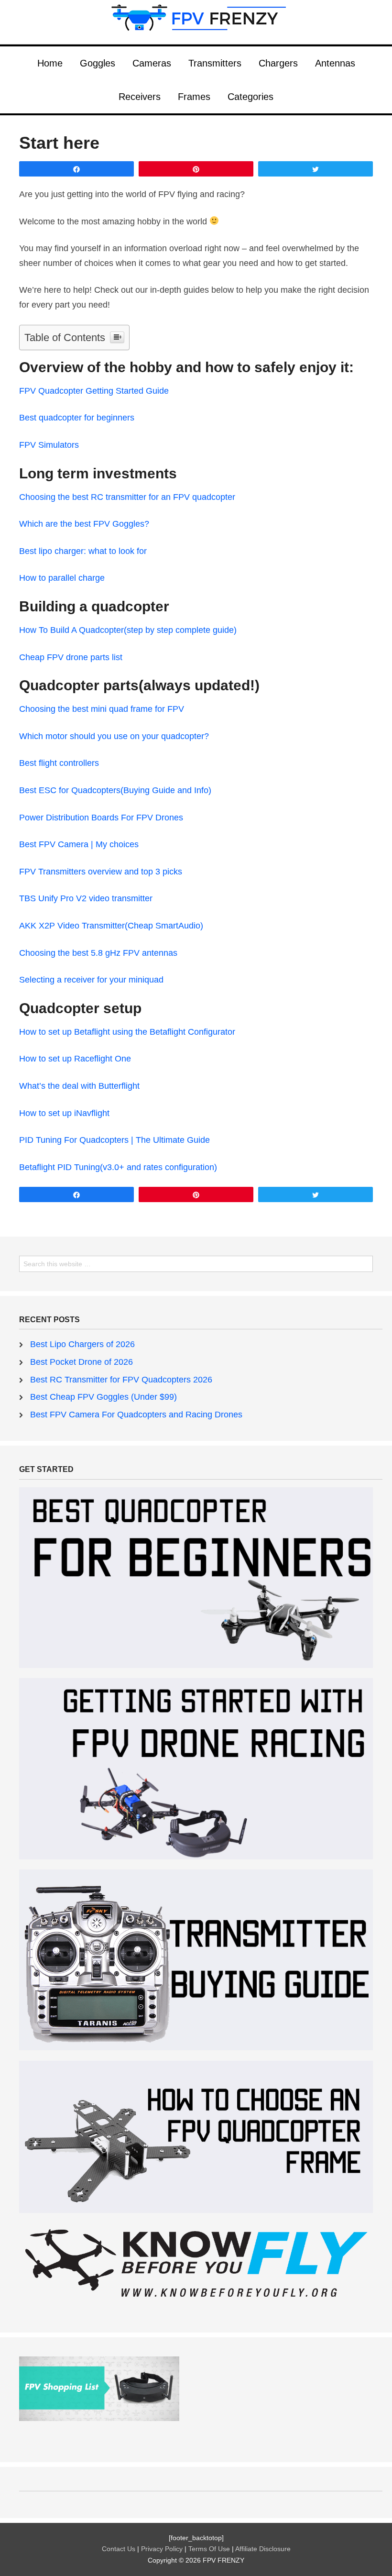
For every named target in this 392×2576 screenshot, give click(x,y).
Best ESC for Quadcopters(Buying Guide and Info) (115, 790)
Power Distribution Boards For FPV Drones (101, 818)
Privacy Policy (163, 2549)
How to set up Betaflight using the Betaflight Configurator (127, 1032)
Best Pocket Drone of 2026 (82, 1362)
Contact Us (120, 2549)
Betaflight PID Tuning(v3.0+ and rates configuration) (118, 1167)
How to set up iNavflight (64, 1113)
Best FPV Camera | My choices (79, 844)
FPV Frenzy (196, 22)
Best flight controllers (59, 763)
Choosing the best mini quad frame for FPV (102, 709)
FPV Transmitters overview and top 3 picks (101, 872)
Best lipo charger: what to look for (83, 551)
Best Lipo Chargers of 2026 (82, 1344)
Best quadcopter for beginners (77, 418)
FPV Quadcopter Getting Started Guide (94, 391)
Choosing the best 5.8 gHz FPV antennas (98, 953)
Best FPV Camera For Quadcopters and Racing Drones (136, 1415)
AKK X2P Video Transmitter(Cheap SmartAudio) (111, 926)
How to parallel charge (62, 578)
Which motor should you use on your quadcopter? (114, 736)
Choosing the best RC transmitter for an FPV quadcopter (127, 497)
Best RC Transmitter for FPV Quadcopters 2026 (121, 1380)
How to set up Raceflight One (75, 1059)
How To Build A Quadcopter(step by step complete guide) (128, 630)
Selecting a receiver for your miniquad (91, 980)
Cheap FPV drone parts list (71, 657)
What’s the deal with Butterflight (79, 1086)
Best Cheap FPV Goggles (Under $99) (103, 1397)
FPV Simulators (49, 445)
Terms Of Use (210, 2549)
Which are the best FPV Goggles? (84, 524)
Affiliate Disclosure (263, 2549)
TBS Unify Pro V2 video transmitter (86, 898)
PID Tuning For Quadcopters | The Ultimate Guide (114, 1140)
